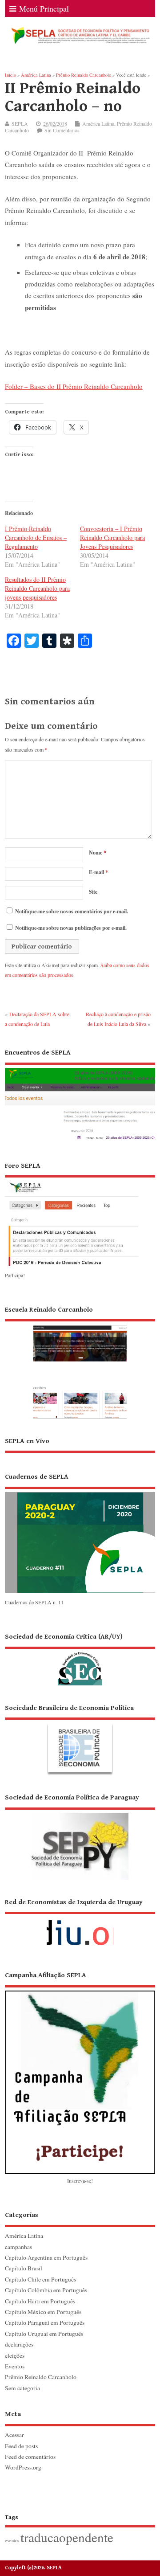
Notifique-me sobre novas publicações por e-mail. (71, 928)
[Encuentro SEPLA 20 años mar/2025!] (80, 1140)
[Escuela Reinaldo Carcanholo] (80, 1362)
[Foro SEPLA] (72, 1265)
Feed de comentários (30, 2457)
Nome (98, 853)
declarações (19, 2344)
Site (93, 892)
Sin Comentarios (62, 130)
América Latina (98, 123)
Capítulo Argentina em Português (46, 2257)
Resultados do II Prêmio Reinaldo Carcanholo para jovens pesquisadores (37, 588)
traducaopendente (67, 2537)
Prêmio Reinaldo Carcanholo (41, 2377)
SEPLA (20, 123)
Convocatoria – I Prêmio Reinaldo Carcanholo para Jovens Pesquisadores (112, 538)
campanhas (18, 2247)
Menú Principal (44, 8)
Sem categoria (22, 2388)
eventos (12, 2540)
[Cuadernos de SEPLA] (80, 1592)
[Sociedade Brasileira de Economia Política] (80, 1739)
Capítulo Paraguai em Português (45, 2322)
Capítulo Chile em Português (40, 2279)
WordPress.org (23, 2467)
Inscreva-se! (80, 2180)
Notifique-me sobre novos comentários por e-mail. (72, 911)
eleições (15, 2355)
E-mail (98, 872)
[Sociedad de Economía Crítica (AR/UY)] (80, 1659)
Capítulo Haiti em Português (40, 2301)
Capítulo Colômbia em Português (46, 2290)
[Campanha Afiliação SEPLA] (80, 2072)
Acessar (14, 2435)
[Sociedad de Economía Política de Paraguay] (80, 1836)
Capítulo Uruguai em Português (44, 2334)
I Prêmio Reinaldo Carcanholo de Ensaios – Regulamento (36, 538)
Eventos (15, 2366)
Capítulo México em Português (43, 2312)
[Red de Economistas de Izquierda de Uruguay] (80, 1925)
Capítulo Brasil (24, 2268)
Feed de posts (21, 2446)
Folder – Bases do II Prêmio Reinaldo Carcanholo (74, 386)
